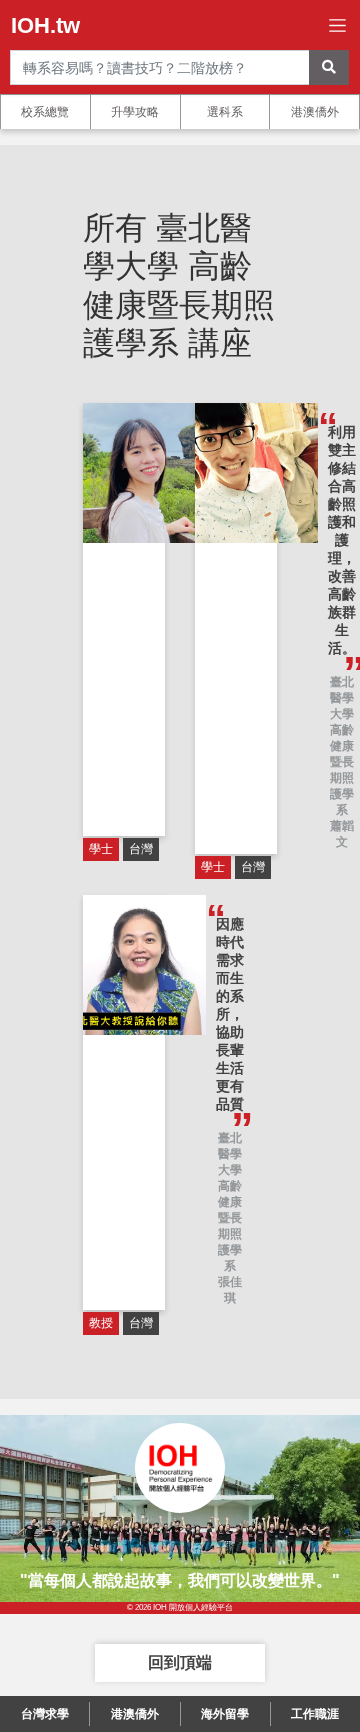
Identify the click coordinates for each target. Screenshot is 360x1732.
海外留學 (225, 1714)
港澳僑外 (315, 112)
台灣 (141, 849)
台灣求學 (45, 1714)
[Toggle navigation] (337, 25)
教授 (101, 1323)
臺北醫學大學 (342, 698)
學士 (101, 849)
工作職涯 (315, 1714)
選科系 (225, 112)
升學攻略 (135, 112)
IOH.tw (45, 25)
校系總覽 (45, 112)
